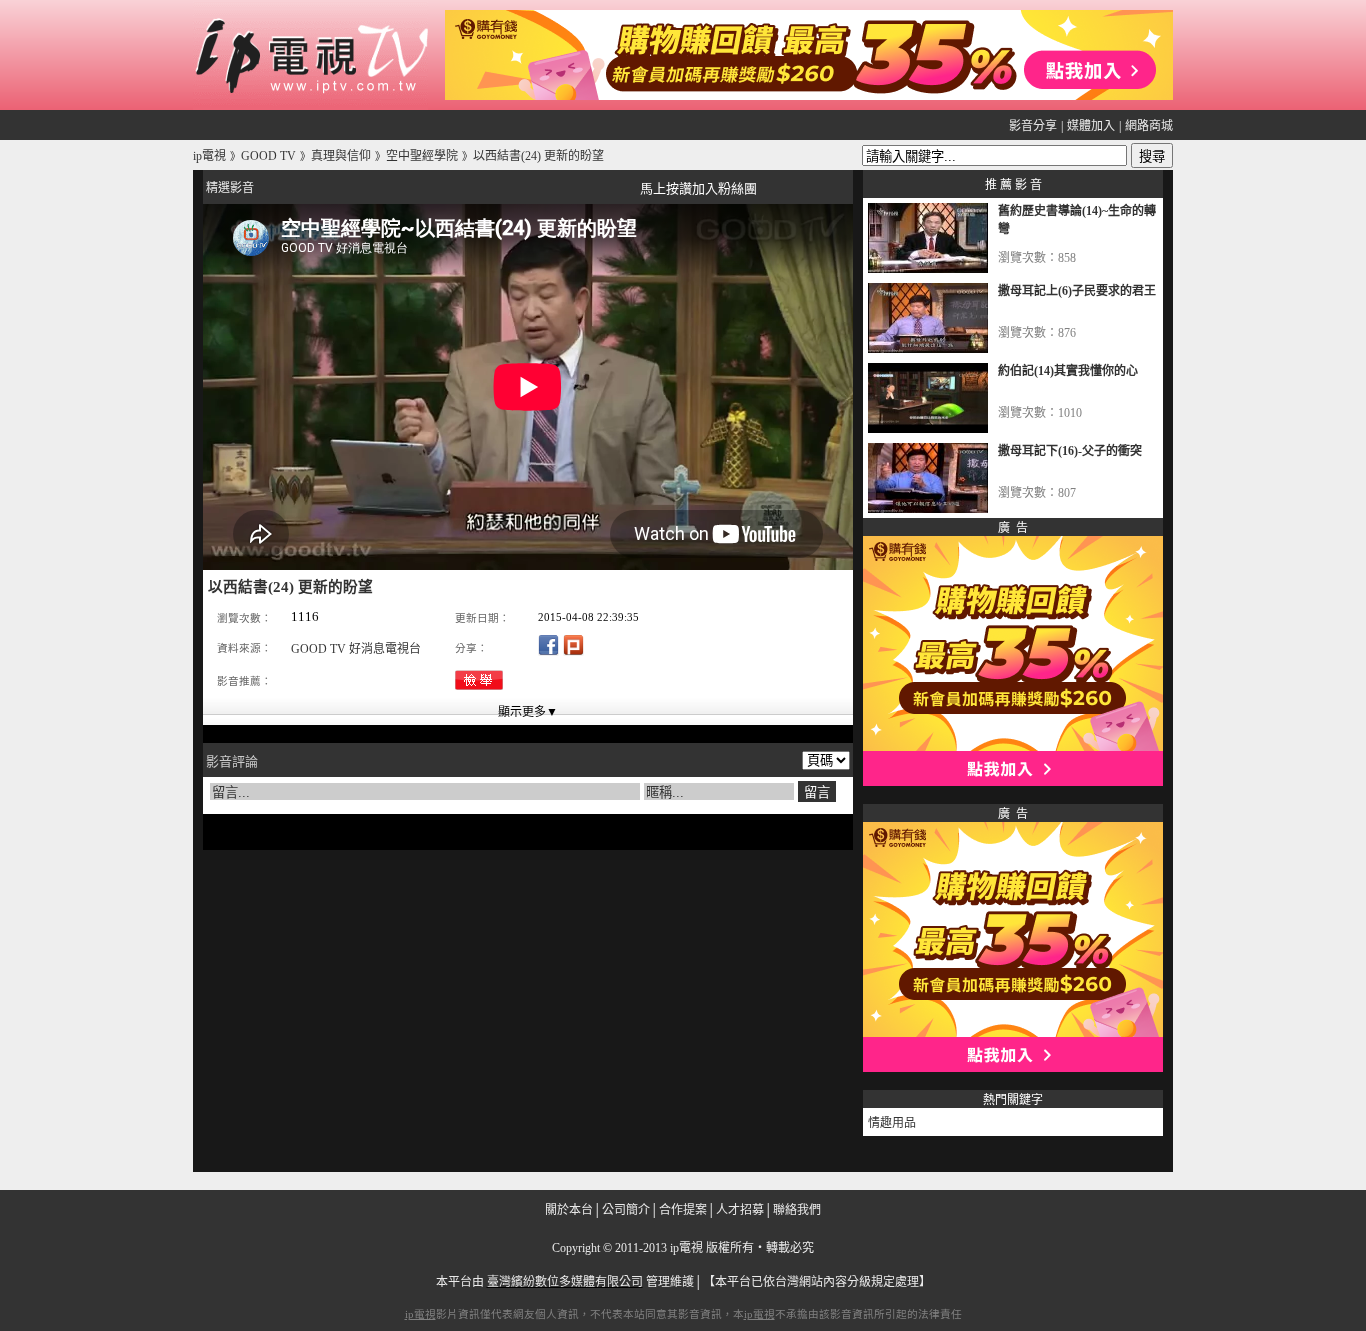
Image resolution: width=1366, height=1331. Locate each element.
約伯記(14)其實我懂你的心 (1068, 371)
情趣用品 (892, 1123)
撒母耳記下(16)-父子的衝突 (1070, 451)
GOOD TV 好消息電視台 (356, 649)
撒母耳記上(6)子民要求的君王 (1077, 291)
